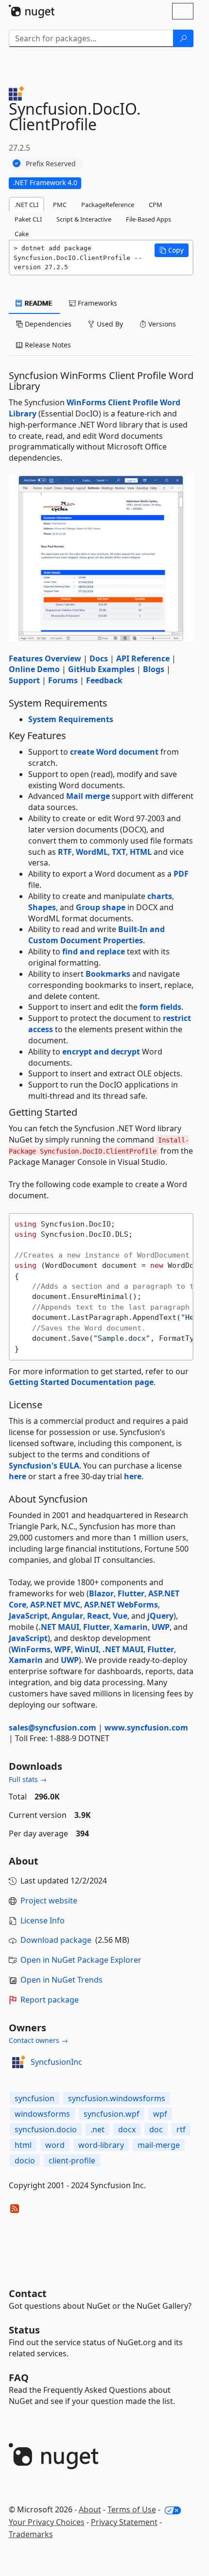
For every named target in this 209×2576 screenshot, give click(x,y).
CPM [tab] (156, 205)
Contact (28, 2293)
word (55, 2145)
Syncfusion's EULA (44, 1466)
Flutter (131, 1593)
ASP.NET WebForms (121, 1605)
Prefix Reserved (51, 164)
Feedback (104, 680)
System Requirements (71, 719)
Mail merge (88, 796)
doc (156, 2129)
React (98, 1616)
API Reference (143, 658)
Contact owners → (38, 2040)
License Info (43, 1920)
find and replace (94, 951)
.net (97, 2129)
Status (24, 2330)
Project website (49, 1901)
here (17, 1476)
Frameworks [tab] (96, 303)
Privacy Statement (124, 2522)
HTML (141, 852)
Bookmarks (108, 974)
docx (127, 2129)
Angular (67, 1616)
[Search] (183, 38)
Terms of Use (132, 2509)
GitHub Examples (101, 669)
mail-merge (159, 2145)
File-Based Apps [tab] (148, 219)
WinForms (31, 1649)
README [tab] (38, 303)
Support (24, 680)
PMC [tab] (60, 205)
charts (160, 896)
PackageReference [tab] (108, 205)
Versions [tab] (161, 324)
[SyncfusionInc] (18, 2062)
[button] (172, 250)
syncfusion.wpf (112, 2114)
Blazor (101, 1593)
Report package (50, 2000)
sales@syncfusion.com (52, 1728)
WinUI (87, 1649)
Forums (63, 680)
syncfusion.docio (46, 2129)
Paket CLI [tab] (28, 219)
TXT (119, 852)
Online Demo (34, 669)
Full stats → (28, 1779)
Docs (99, 658)
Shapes (42, 907)
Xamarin (131, 1627)
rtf (181, 2129)
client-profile (72, 2161)
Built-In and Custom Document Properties (96, 935)
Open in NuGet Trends (61, 1980)
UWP (161, 1627)
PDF (181, 874)
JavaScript (28, 1616)
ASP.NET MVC (55, 1605)
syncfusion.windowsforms (117, 2098)
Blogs (154, 669)
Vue (120, 1616)
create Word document (114, 752)
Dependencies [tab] (47, 324)
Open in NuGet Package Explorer (81, 1960)
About (90, 2509)
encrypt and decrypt (101, 1052)
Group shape (101, 907)
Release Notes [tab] (47, 345)
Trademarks (31, 2534)
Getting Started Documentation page (81, 1382)
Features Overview (45, 658)
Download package (56, 1940)
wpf (160, 2114)
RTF (65, 852)
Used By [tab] (109, 324)
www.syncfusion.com (146, 1728)
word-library (101, 2145)
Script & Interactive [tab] (84, 219)
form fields (160, 1007)
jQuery (160, 1616)
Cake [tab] (22, 234)
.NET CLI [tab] (26, 205)
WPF (63, 1649)
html (23, 2145)
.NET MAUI (59, 1627)
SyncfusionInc (56, 2062)
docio (25, 2161)
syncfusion (35, 2098)
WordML (92, 852)
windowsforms (42, 2114)
